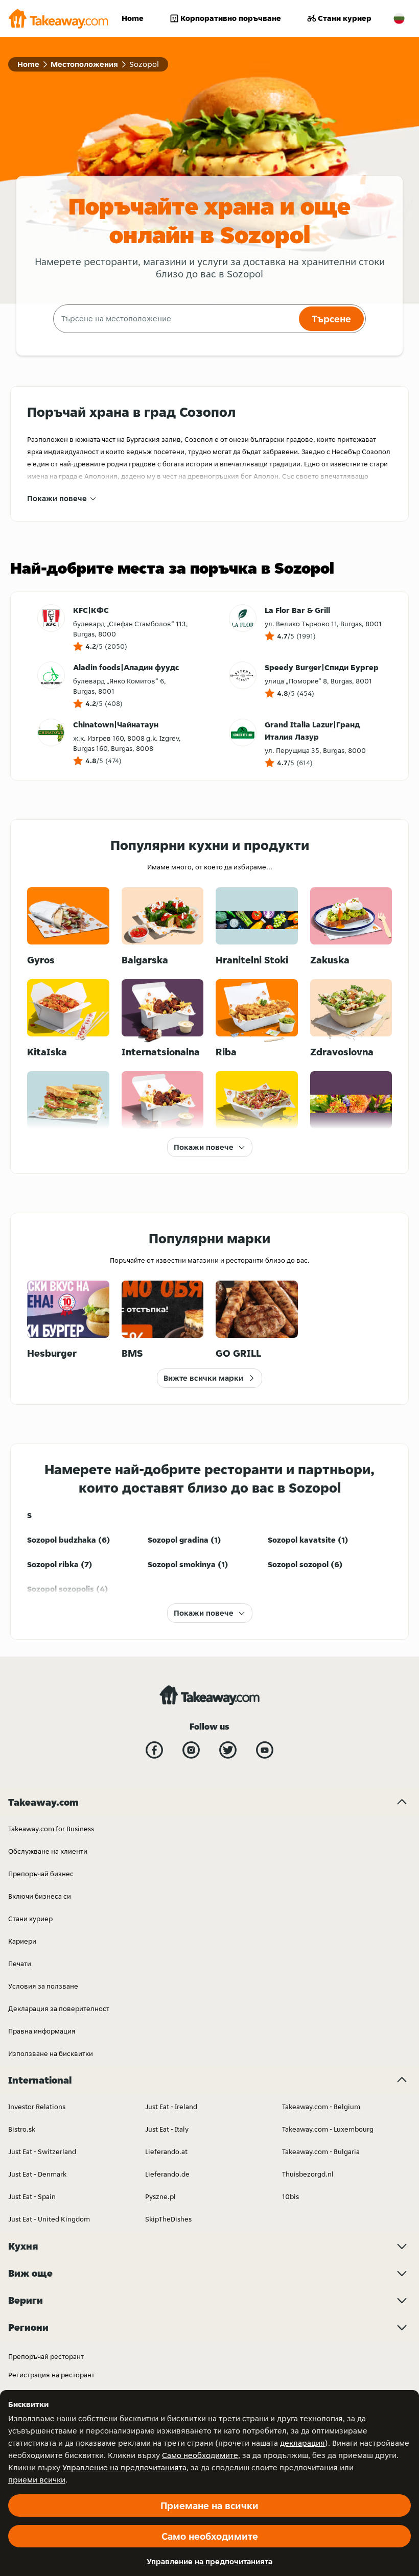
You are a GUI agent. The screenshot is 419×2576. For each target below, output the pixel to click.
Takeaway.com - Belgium (321, 2107)
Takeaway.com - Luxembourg (328, 2129)
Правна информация (42, 2031)
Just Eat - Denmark (37, 2174)
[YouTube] (265, 1750)
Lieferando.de (167, 2174)
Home (133, 18)
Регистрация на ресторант (51, 2375)
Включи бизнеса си (40, 1896)
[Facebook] (154, 1750)
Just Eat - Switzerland (42, 2152)
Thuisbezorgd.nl (308, 2174)
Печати (20, 1964)
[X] (228, 1750)
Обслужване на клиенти (48, 1851)
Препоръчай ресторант (46, 2356)
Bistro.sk (22, 2129)
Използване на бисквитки (51, 2053)
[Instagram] (191, 1750)
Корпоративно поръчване (231, 18)
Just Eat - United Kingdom (49, 2219)
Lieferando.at (166, 2152)
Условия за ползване (43, 1986)
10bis (290, 2196)
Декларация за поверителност (59, 2008)
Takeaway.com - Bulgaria (321, 2152)
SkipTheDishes (168, 2219)
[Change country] (399, 18)
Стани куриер (345, 18)
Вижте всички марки (203, 1378)
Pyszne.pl (160, 2196)
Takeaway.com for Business (51, 1829)
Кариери (22, 1941)
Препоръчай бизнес (41, 1874)
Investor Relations (37, 2107)
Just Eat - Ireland (171, 2107)
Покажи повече (57, 498)
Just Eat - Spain (32, 2196)
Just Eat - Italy (167, 2129)
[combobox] (175, 319)
